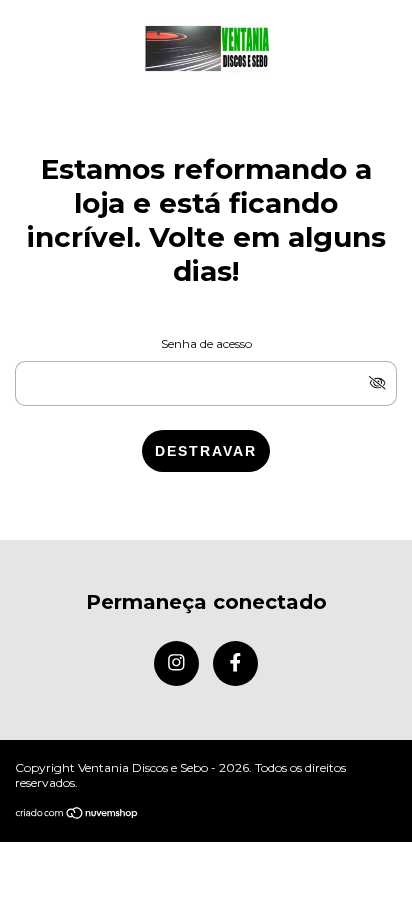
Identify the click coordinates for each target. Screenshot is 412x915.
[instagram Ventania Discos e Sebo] (176, 663)
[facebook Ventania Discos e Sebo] (235, 663)
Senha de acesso (206, 343)
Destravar (206, 451)
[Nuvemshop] (77, 814)
